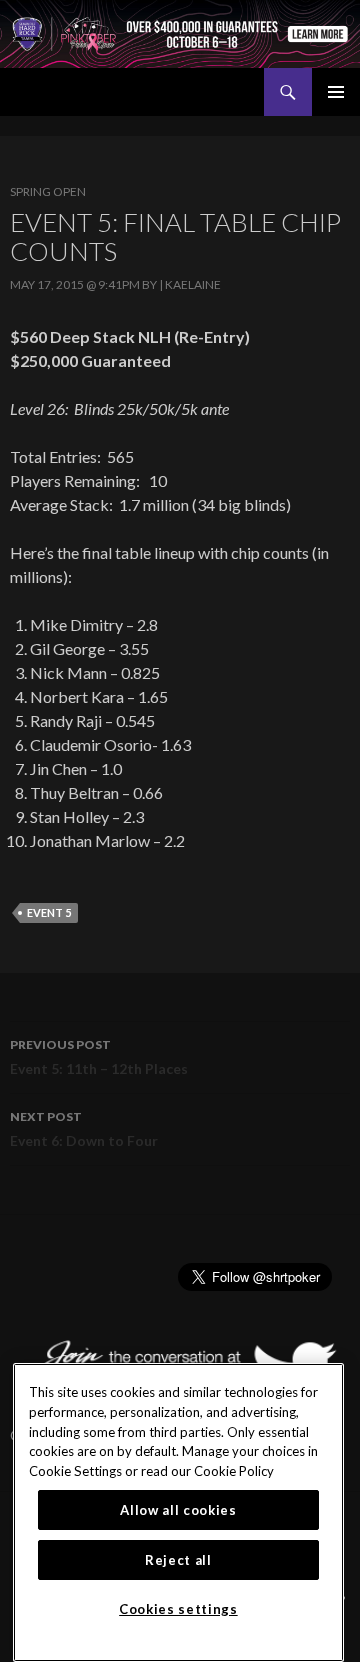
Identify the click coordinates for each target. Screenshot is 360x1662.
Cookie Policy (234, 1471)
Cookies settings (178, 1609)
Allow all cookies (178, 1510)
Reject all (178, 1560)
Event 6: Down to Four (84, 1129)
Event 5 (49, 912)
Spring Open (48, 191)
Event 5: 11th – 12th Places (99, 1057)
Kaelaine (193, 284)
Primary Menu (336, 92)
